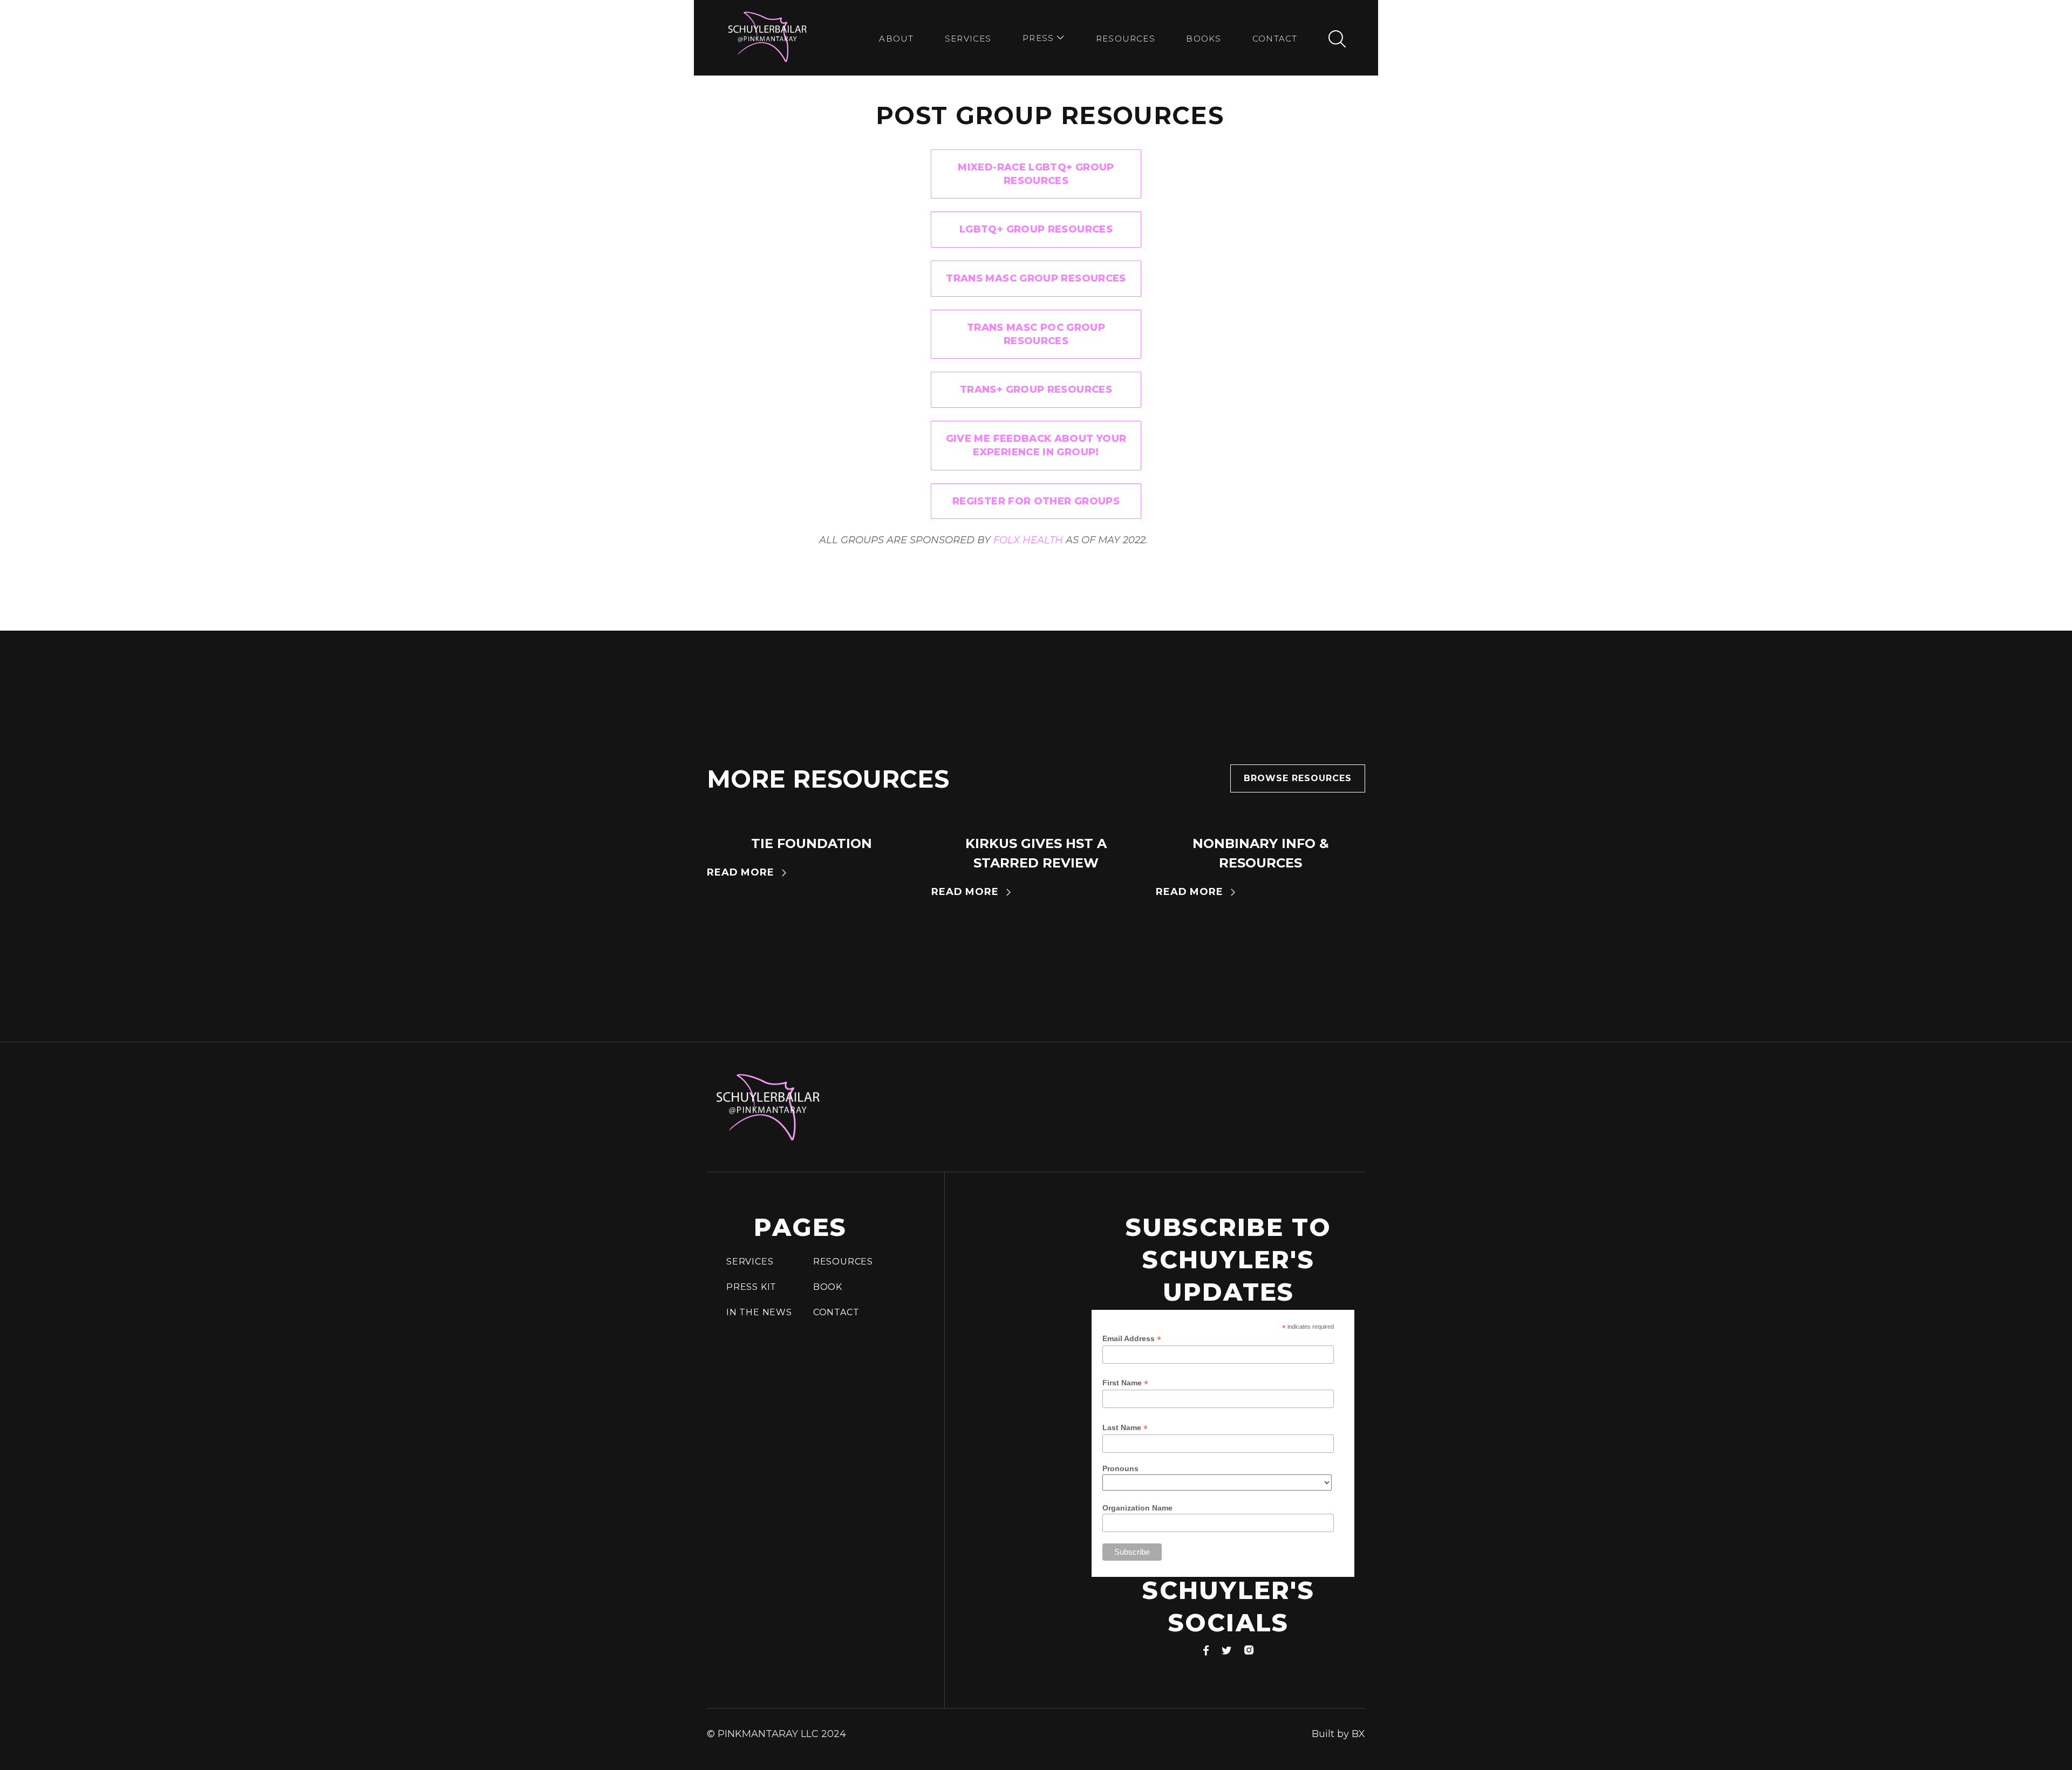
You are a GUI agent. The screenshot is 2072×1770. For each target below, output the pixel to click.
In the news (759, 1312)
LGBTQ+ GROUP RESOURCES (1036, 229)
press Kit (751, 1287)
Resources (1126, 39)
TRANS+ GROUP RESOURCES (1036, 389)
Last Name (1125, 1428)
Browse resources (1298, 778)
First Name (1125, 1383)
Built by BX (1338, 1734)
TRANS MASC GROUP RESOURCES (1036, 278)
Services (968, 39)
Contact (1275, 39)
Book (828, 1287)
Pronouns (1120, 1468)
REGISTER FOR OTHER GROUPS (1036, 501)
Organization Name (1137, 1508)
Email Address (1132, 1339)
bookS (1204, 39)
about (896, 39)
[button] (1044, 39)
